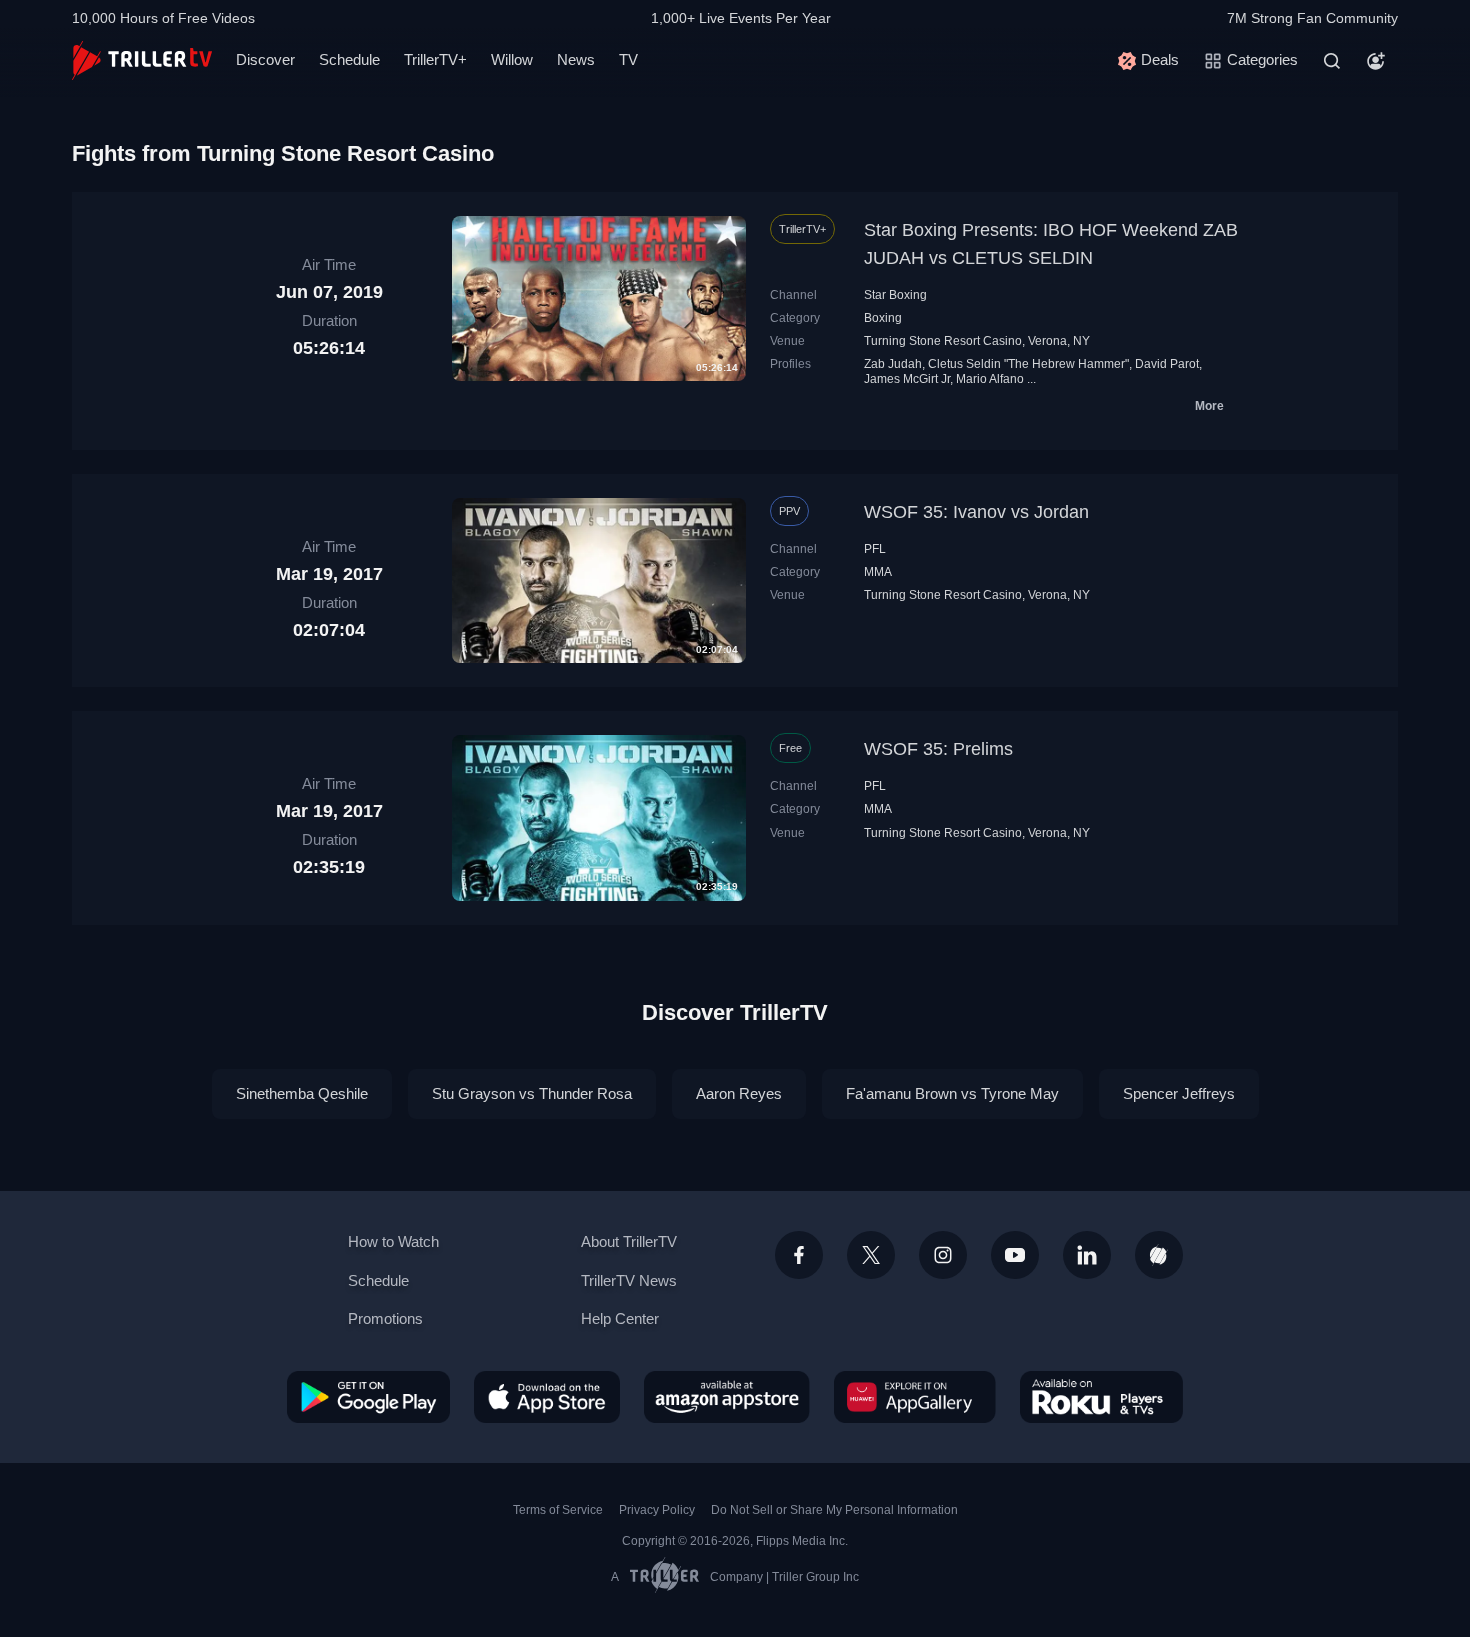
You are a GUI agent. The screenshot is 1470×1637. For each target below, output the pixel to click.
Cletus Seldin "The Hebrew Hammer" (1028, 364)
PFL (875, 549)
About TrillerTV (629, 1241)
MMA (878, 572)
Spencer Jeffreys (1179, 1093)
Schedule (349, 59)
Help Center (620, 1318)
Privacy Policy (657, 1510)
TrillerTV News (629, 1280)
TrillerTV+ (435, 59)
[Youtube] (1015, 1255)
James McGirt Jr (907, 379)
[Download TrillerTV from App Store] (547, 1397)
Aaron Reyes (739, 1093)
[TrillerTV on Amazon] (727, 1397)
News (576, 59)
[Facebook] (799, 1255)
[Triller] (1159, 1255)
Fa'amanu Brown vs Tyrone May (952, 1093)
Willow (512, 59)
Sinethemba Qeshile (302, 1093)
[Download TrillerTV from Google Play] (368, 1397)
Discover (265, 59)
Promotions (385, 1318)
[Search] (1332, 61)
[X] (871, 1255)
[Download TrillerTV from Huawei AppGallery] (915, 1397)
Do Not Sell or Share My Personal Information (834, 1510)
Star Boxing (895, 295)
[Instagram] (943, 1255)
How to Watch (393, 1241)
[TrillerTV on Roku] (1101, 1397)
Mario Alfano (990, 379)
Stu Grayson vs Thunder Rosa (532, 1093)
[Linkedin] (1087, 1255)
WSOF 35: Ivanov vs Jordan (976, 512)
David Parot (1167, 364)
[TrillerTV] (142, 60)
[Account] (1376, 61)
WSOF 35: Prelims (938, 749)
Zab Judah (893, 364)
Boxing (883, 318)
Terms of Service (558, 1510)
